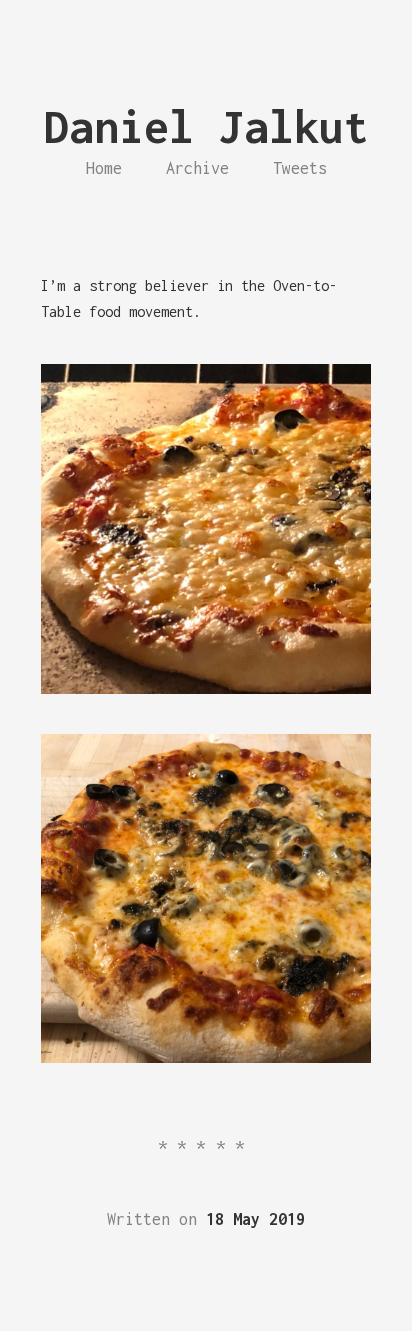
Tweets (300, 168)
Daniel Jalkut (206, 126)
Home (104, 168)
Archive (197, 168)
